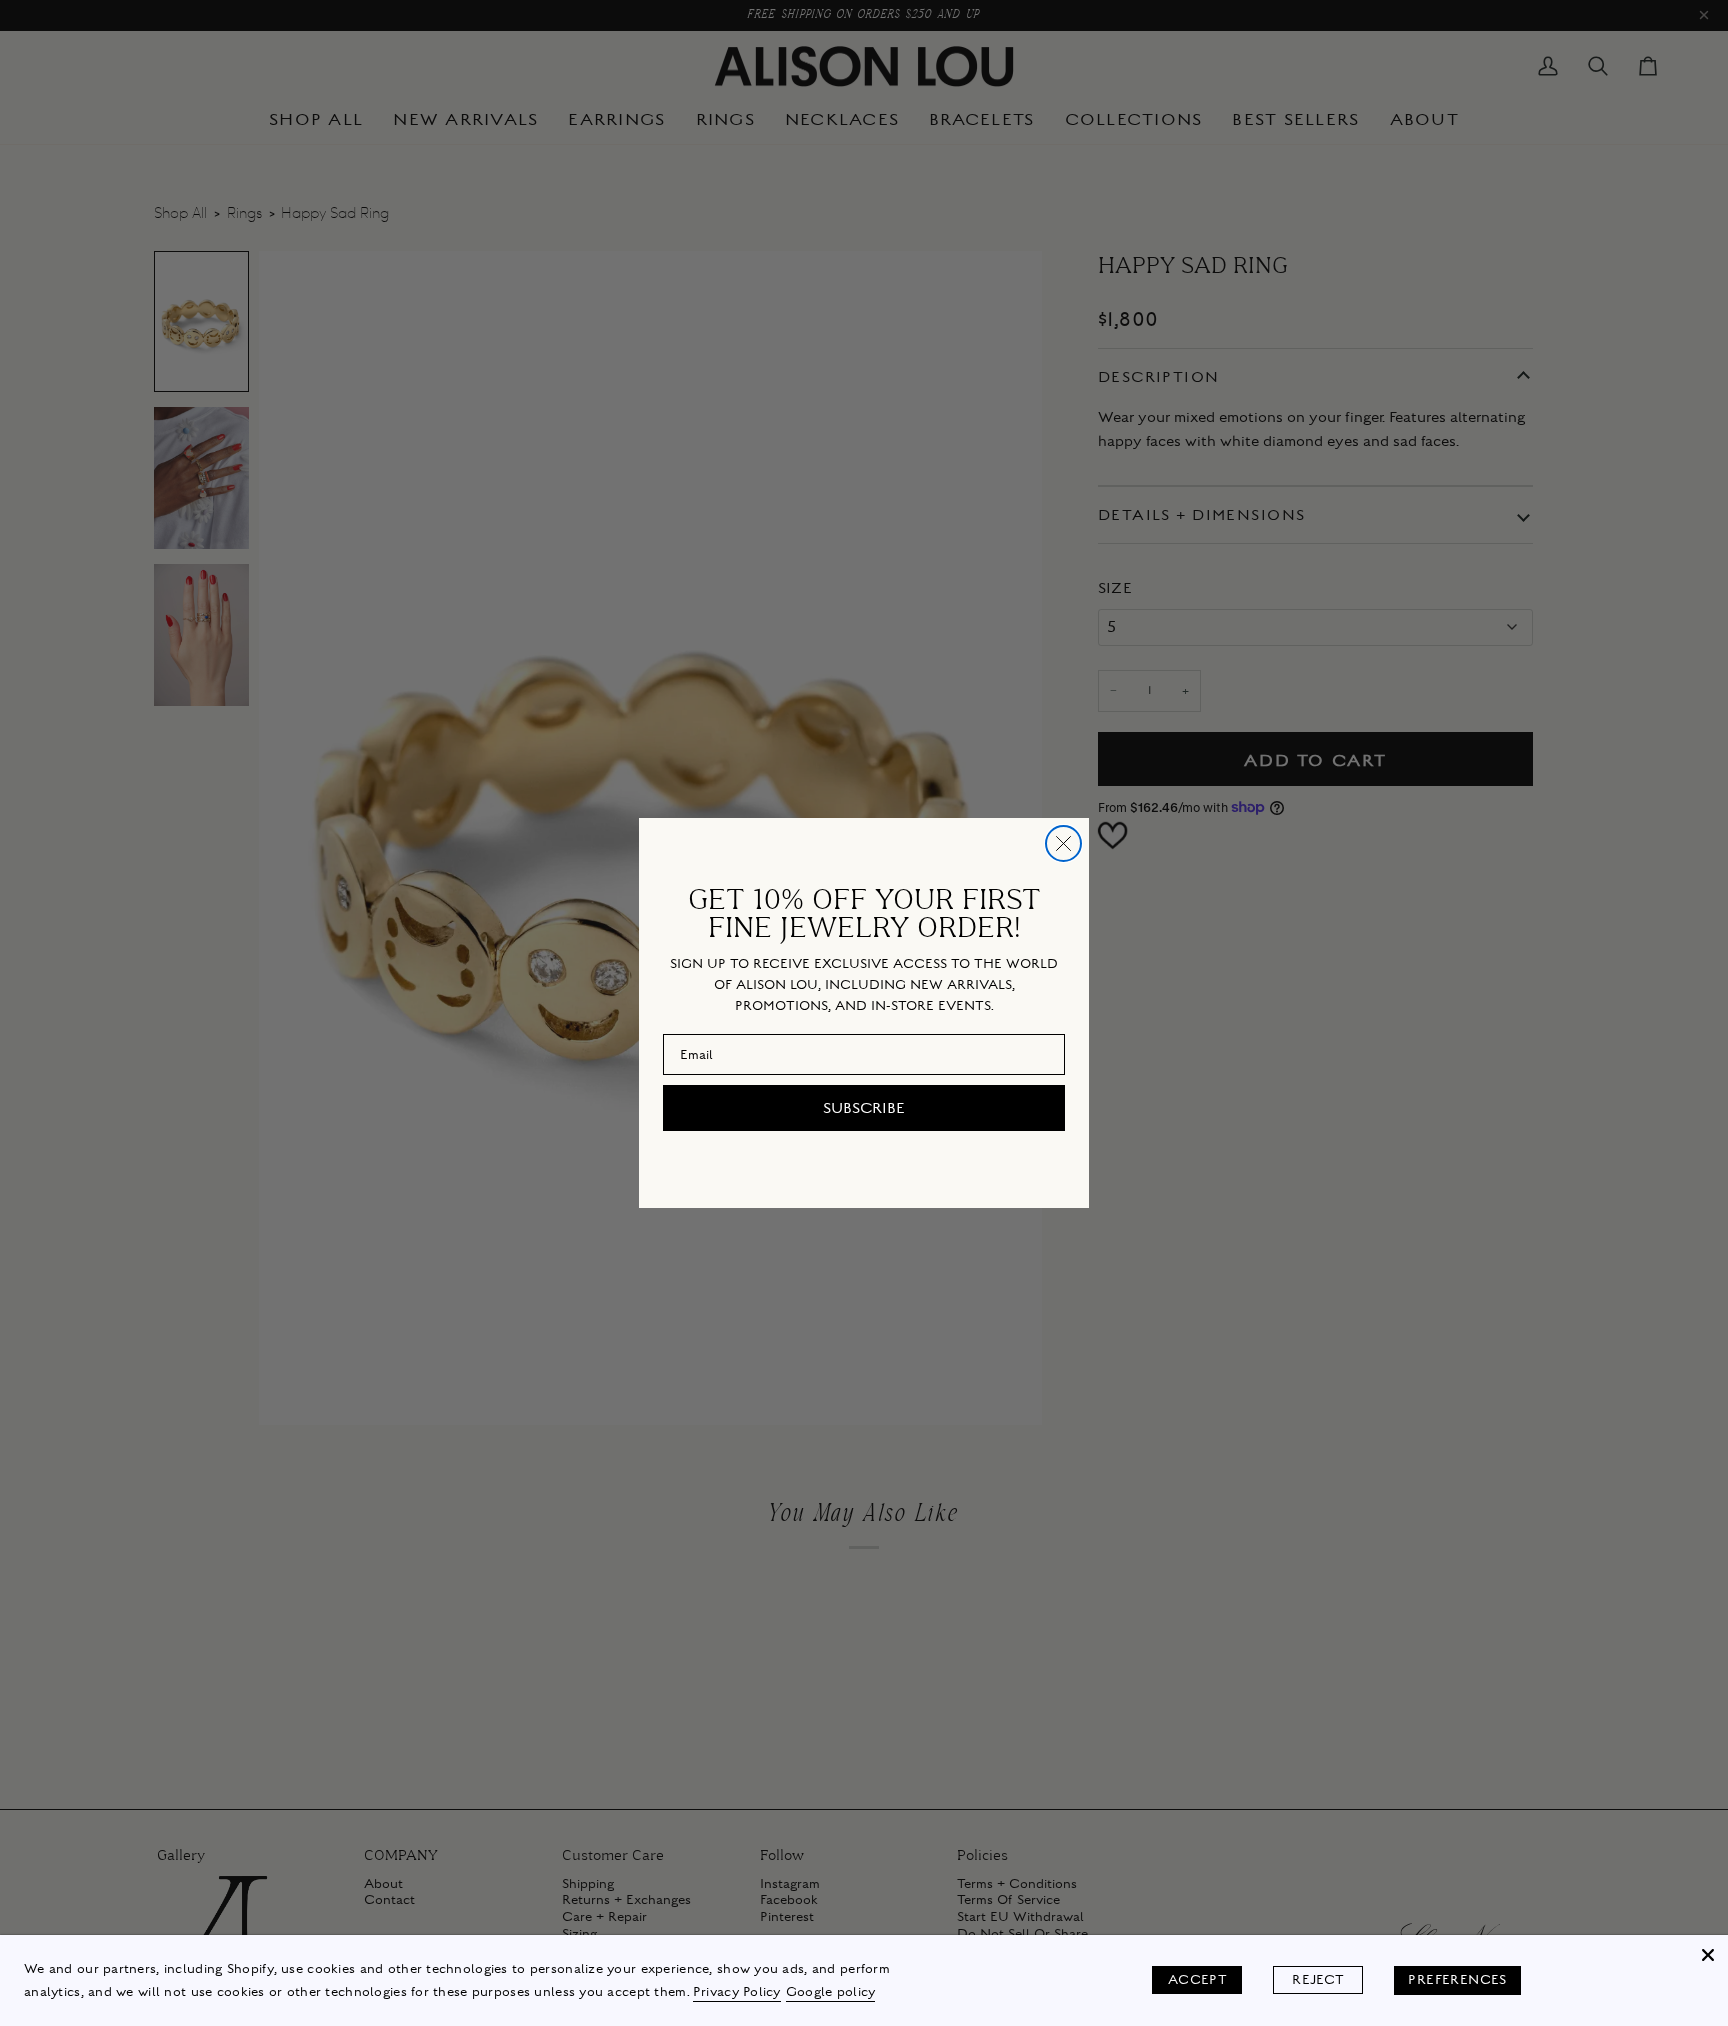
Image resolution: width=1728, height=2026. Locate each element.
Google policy (831, 1992)
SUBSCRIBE (864, 1108)
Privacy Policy (737, 1992)
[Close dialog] (1063, 843)
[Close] (1708, 1955)
